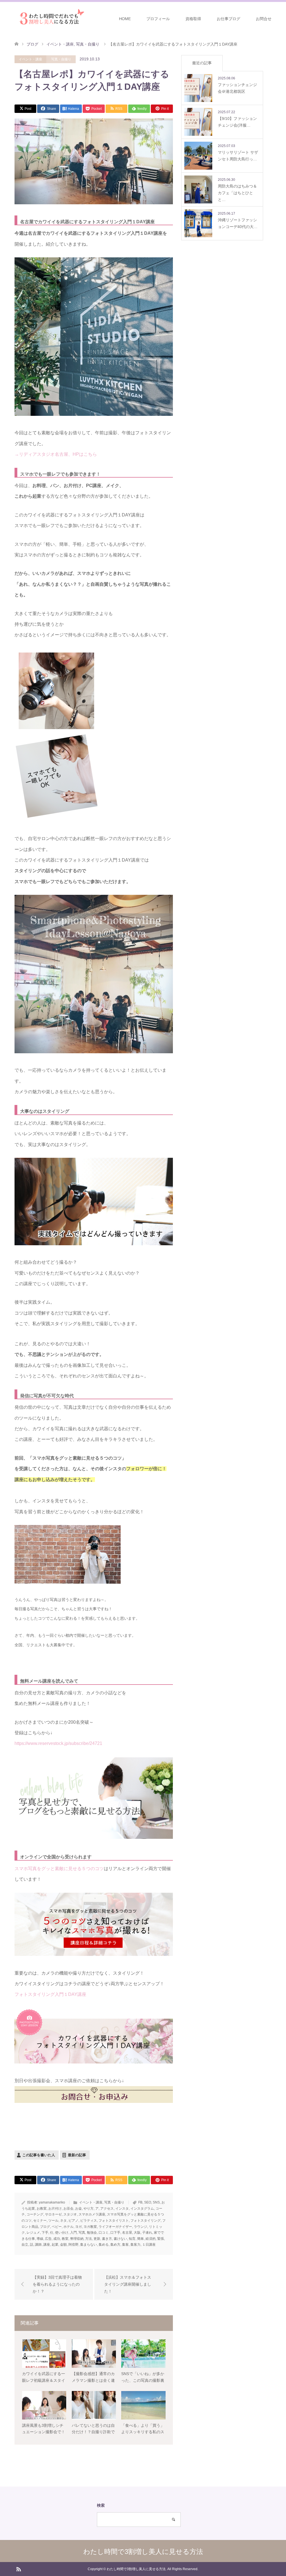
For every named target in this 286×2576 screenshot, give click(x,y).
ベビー (57, 2227)
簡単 (140, 2239)
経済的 (151, 2239)
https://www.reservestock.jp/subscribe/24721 (58, 1743)
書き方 (107, 2239)
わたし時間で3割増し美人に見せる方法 (143, 2552)
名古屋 (127, 2233)
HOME (125, 19)
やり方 (89, 2209)
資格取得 (193, 19)
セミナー (40, 2221)
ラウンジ (140, 2227)
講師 (38, 2245)
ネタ (63, 2221)
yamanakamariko (52, 2202)
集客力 (135, 2245)
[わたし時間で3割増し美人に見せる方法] (50, 18)
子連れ (147, 2233)
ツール (53, 2221)
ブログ (45, 2227)
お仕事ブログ (228, 19)
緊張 (161, 2239)
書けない (120, 2239)
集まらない (89, 2245)
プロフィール (158, 19)
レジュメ (33, 2233)
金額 (63, 2245)
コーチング (35, 2214)
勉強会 (92, 2233)
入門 (73, 2233)
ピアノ (73, 2221)
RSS (18, 2569)
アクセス (107, 2209)
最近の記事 (202, 63)
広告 (48, 2239)
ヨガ (78, 2227)
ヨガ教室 (90, 2227)
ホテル (68, 2227)
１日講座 (149, 2245)
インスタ (122, 2209)
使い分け (62, 2233)
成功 (57, 2239)
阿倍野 (73, 2245)
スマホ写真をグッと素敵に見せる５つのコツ (59, 1869)
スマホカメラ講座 (92, 2214)
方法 (89, 2239)
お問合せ (264, 19)
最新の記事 (77, 2155)
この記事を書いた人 (39, 2155)
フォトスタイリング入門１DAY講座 (50, 1994)
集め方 (115, 2245)
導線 (40, 2239)
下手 (45, 2233)
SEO (148, 2202)
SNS (156, 2202)
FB (140, 2202)
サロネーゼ (53, 2214)
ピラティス (89, 2221)
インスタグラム (142, 2209)
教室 (65, 2239)
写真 (82, 2233)
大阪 (137, 2233)
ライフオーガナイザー (115, 2227)
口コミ (104, 2233)
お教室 (42, 2209)
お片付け (55, 2209)
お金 (78, 2209)
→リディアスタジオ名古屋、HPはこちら (56, 454)
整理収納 (77, 2239)
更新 (97, 2239)
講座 (47, 2245)
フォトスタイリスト (114, 2221)
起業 (55, 2245)
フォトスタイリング (146, 2221)
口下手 (115, 2233)
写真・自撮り (61, 59)
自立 (25, 2245)
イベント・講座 (30, 59)
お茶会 (68, 2209)
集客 (125, 2245)
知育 (132, 2239)
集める (104, 2245)
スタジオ (70, 2214)
